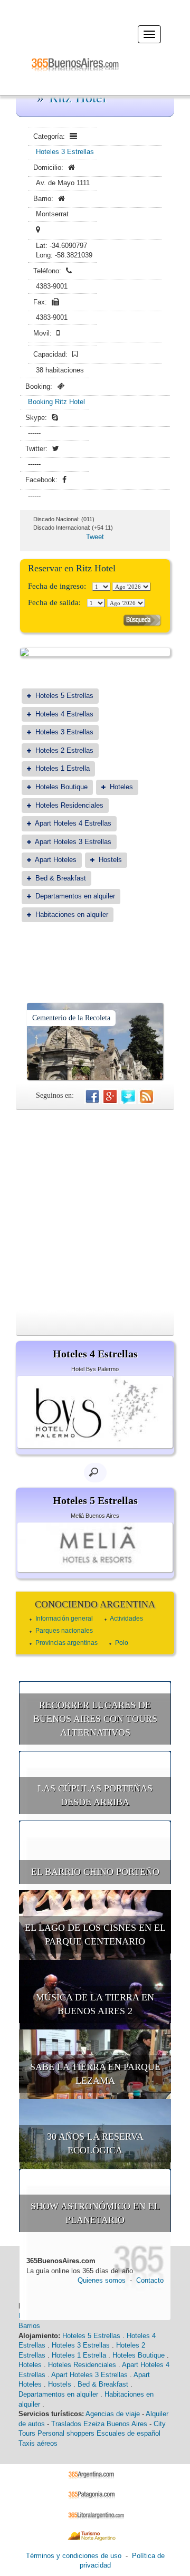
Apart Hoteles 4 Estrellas (73, 823)
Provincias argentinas (66, 1643)
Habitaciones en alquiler (72, 914)
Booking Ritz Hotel (56, 402)
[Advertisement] (95, 1210)
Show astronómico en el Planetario (95, 2213)
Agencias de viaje (113, 2414)
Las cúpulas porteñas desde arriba (95, 1795)
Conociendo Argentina (95, 1604)
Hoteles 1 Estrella (63, 768)
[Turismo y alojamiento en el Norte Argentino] (95, 2535)
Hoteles (121, 787)
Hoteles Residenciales (69, 805)
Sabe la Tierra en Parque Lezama (95, 2074)
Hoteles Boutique (61, 787)
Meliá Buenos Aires (95, 1516)
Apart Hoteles (56, 860)
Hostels (110, 860)
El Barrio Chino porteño (95, 1872)
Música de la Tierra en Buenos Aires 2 (95, 2004)
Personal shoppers (66, 2433)
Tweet (95, 537)
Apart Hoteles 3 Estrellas (73, 842)
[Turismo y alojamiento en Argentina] (95, 2474)
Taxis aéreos (38, 2443)
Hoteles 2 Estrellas (64, 750)
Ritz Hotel (78, 98)
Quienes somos (102, 2280)
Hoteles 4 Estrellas (64, 714)
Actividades (126, 1619)
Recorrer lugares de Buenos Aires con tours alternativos (95, 1718)
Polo (122, 1643)
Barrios (29, 2326)
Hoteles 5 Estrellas (64, 696)
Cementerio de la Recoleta (71, 1018)
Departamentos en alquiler (75, 896)
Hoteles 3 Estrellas (65, 152)
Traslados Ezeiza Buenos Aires (99, 2424)
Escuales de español (129, 2433)
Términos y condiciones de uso (74, 2556)
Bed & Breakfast (61, 878)
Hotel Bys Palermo (95, 1369)
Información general (64, 1619)
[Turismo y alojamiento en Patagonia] (95, 2494)
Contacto (150, 2280)
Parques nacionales (64, 1631)
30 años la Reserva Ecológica (95, 2143)
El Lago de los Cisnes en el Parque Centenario (95, 1935)
